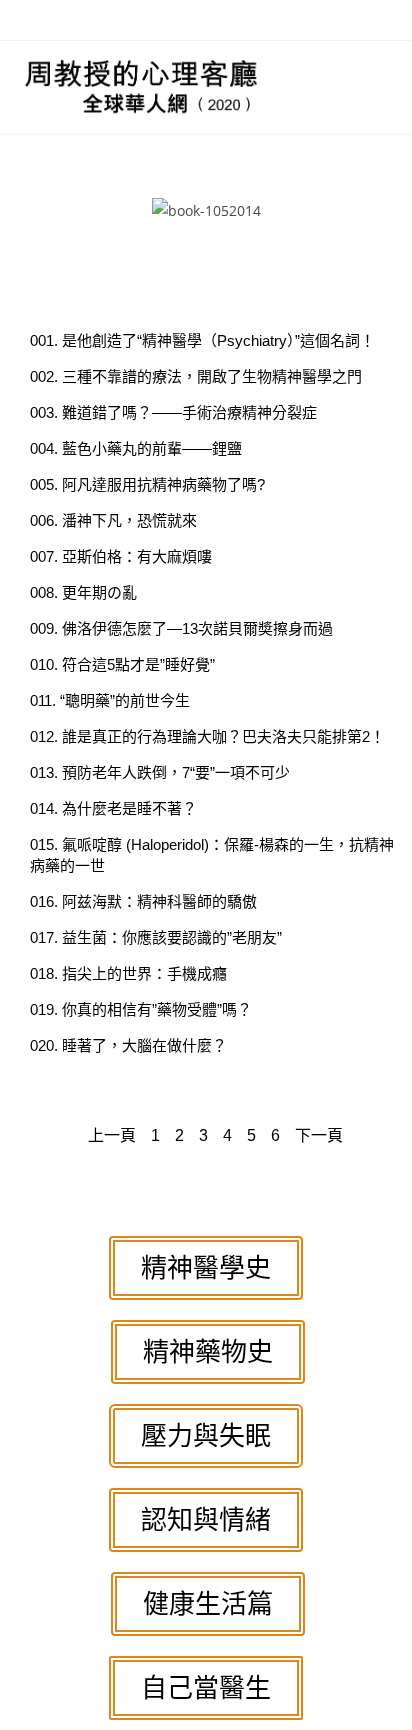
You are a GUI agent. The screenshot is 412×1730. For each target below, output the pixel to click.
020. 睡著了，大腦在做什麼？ (128, 1045)
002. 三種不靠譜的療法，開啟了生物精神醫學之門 (196, 376)
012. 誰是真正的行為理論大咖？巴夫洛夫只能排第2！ (207, 736)
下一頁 (319, 1135)
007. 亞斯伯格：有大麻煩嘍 (121, 556)
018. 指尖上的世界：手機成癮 (128, 973)
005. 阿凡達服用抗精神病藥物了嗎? (147, 484)
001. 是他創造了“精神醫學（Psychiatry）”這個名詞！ (202, 340)
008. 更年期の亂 (83, 592)
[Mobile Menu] (382, 87)
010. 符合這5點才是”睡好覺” (122, 664)
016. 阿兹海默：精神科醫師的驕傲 (143, 901)
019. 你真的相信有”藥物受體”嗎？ (141, 1009)
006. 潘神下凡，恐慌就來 (113, 520)
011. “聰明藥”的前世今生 (110, 700)
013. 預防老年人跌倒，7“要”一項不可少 (160, 772)
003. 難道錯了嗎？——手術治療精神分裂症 (173, 412)
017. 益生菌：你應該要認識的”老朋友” (156, 937)
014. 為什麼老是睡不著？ (113, 808)
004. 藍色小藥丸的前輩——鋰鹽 (136, 448)
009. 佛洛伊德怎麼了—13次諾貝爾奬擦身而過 (181, 628)
